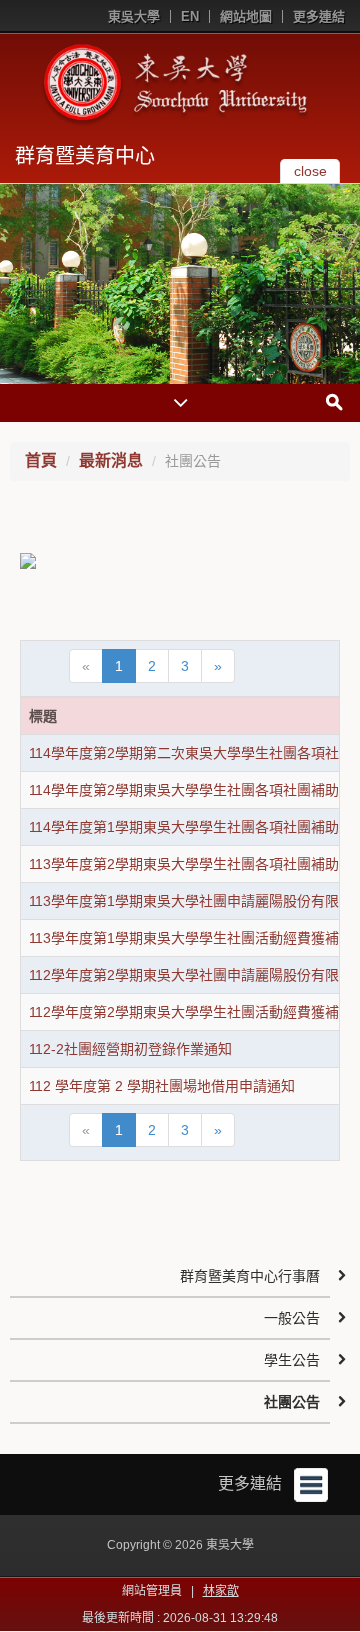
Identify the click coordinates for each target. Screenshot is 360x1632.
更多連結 (319, 16)
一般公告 (292, 1318)
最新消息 (111, 460)
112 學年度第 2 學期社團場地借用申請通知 (162, 1086)
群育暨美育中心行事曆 (250, 1276)
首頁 (41, 460)
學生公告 (292, 1360)
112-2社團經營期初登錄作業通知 (130, 1049)
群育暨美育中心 (85, 156)
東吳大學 (134, 16)
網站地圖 (246, 16)
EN (190, 16)
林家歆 (221, 1591)
